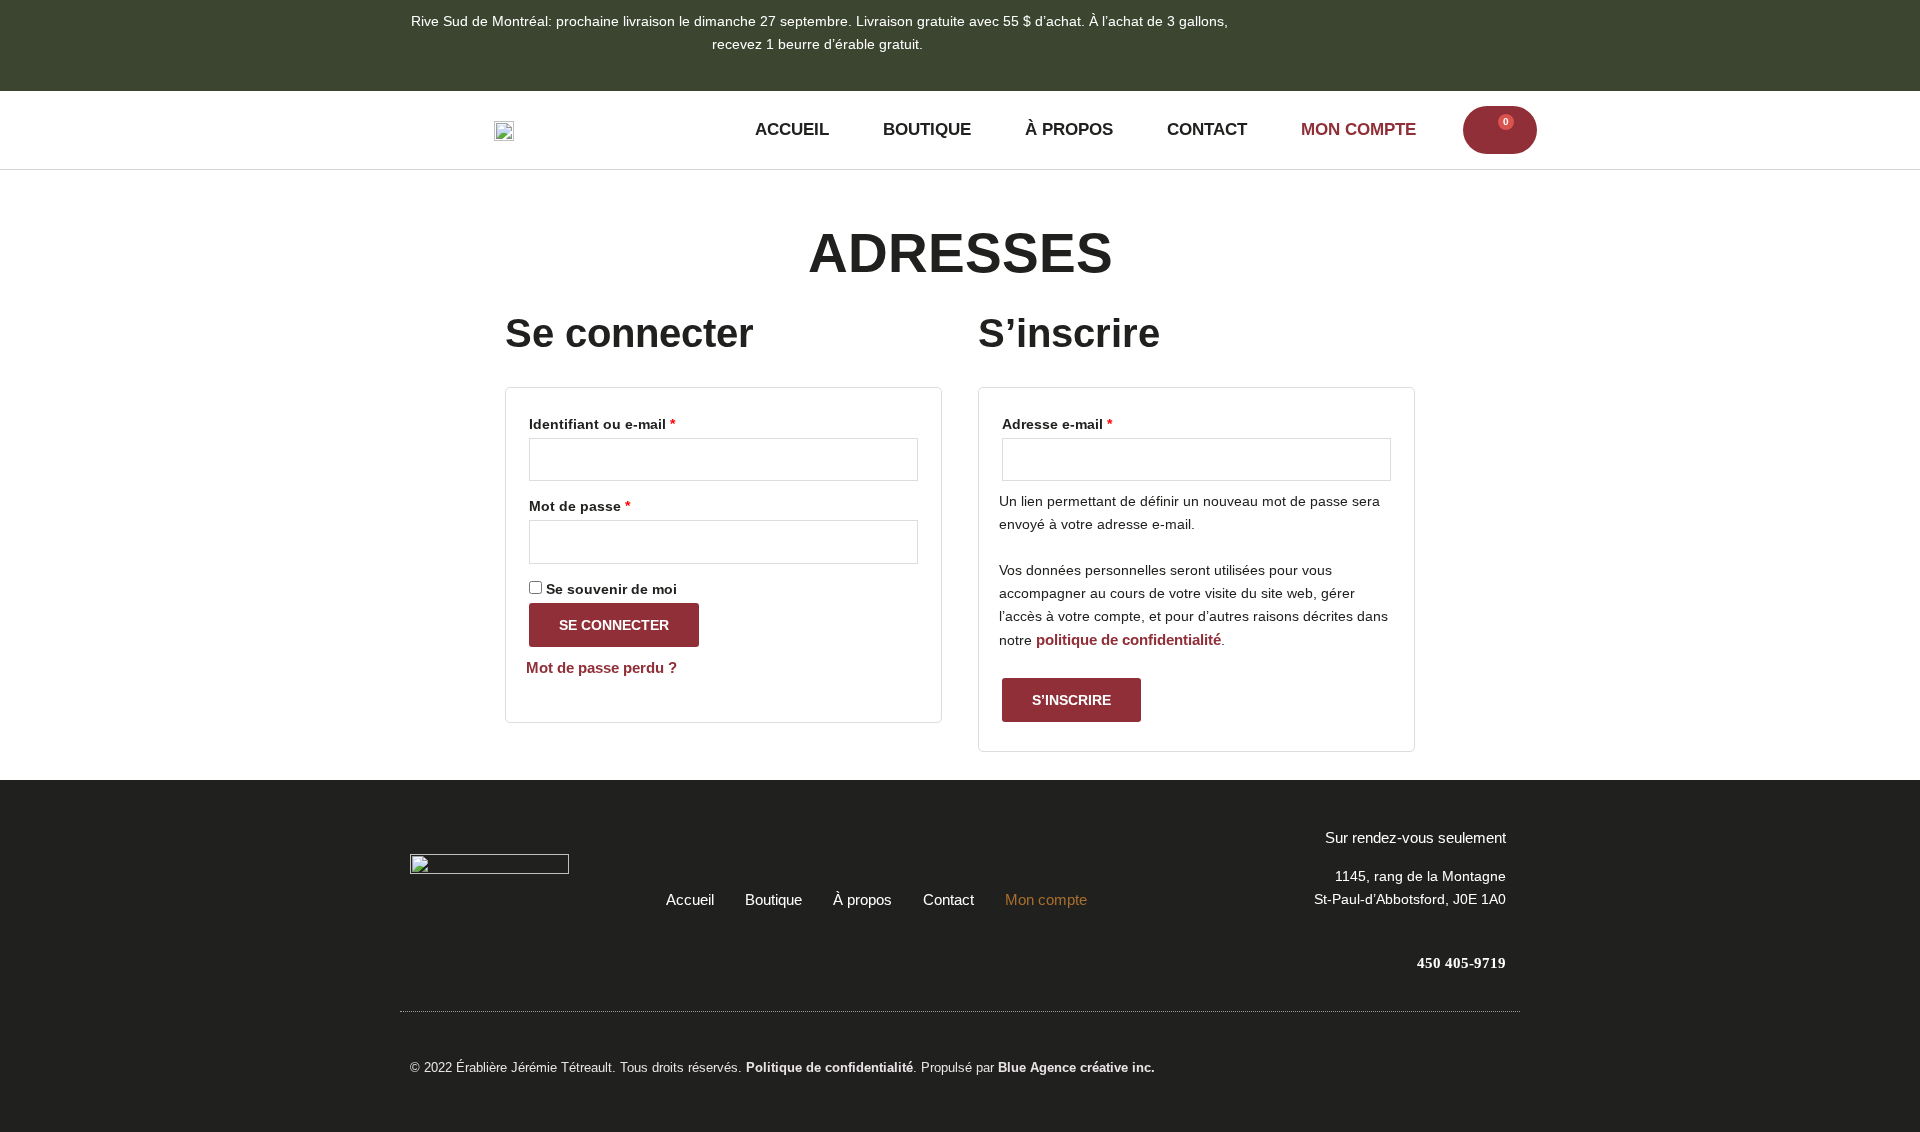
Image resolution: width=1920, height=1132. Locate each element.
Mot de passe (617, 503)
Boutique (927, 129)
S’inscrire (1071, 700)
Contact (1207, 129)
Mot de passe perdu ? (601, 667)
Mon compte (1358, 129)
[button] (1447, 45)
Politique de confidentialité (829, 1067)
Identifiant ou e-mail (639, 421)
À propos (1069, 129)
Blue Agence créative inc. (1076, 1067)
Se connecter (614, 625)
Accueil (792, 129)
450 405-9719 (1461, 963)
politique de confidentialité (1128, 639)
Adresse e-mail (1094, 421)
